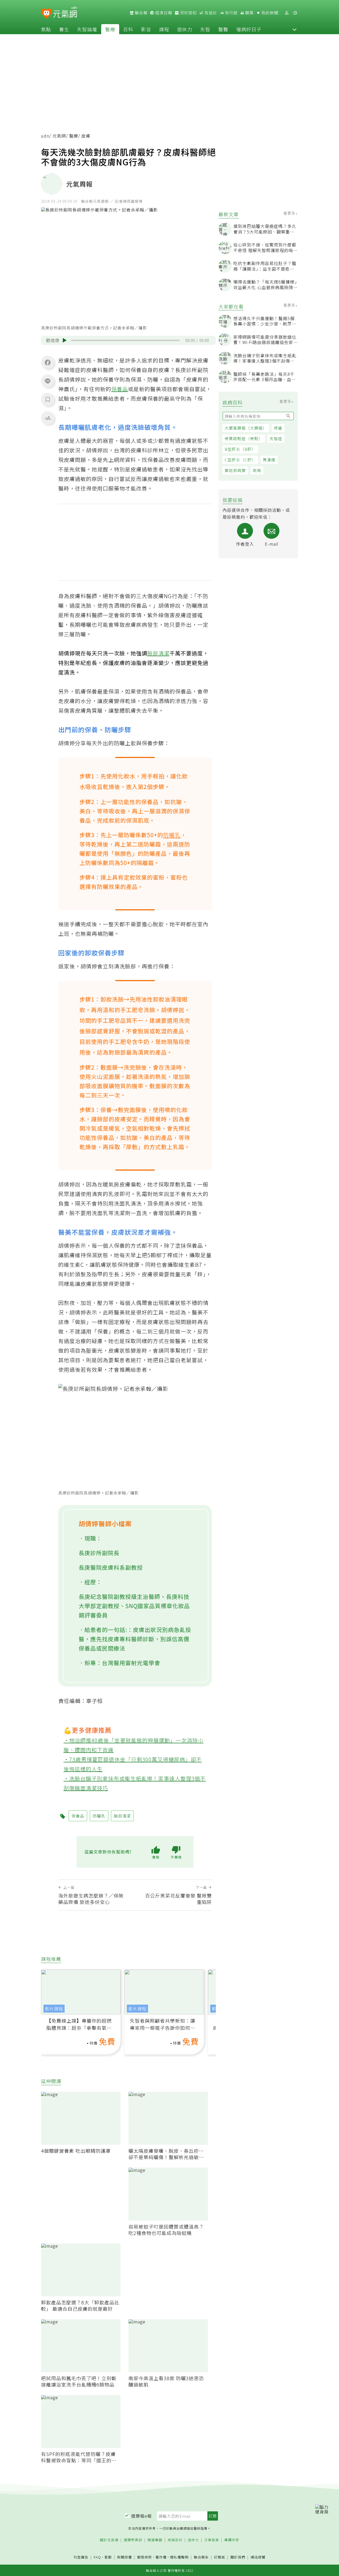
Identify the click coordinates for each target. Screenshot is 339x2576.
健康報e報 (141, 2516)
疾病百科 (175, 2540)
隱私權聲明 (179, 2557)
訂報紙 (220, 2557)
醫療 (110, 29)
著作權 (161, 2557)
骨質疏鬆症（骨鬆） (244, 438)
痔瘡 (278, 428)
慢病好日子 (249, 29)
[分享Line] (48, 381)
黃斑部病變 (235, 470)
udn (45, 136)
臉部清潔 (158, 653)
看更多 (290, 213)
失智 (205, 29)
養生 (64, 29)
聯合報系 (201, 2557)
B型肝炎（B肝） (240, 449)
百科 (128, 29)
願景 (249, 13)
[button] (295, 29)
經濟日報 (163, 13)
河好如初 (188, 13)
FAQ (97, 2557)
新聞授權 (124, 2557)
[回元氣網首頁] (65, 13)
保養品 (120, 389)
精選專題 (155, 2540)
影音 (146, 29)
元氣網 (59, 136)
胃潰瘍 (269, 460)
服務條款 (145, 2557)
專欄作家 (232, 2540)
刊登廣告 (81, 2557)
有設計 (210, 13)
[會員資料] (287, 13)
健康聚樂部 (133, 2540)
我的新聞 (269, 13)
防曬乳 (172, 835)
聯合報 (141, 13)
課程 (164, 29)
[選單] (295, 13)
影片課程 (54, 2009)
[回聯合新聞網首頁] (46, 14)
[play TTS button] (65, 340)
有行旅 (231, 13)
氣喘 (257, 470)
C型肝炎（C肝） (240, 460)
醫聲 (223, 29)
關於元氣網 (109, 2540)
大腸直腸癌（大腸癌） (246, 428)
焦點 (46, 29)
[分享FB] (48, 362)
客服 (108, 2557)
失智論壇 (87, 29)
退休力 (185, 29)
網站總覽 (258, 2557)
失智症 (276, 438)
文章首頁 (212, 2540)
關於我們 (238, 2557)
